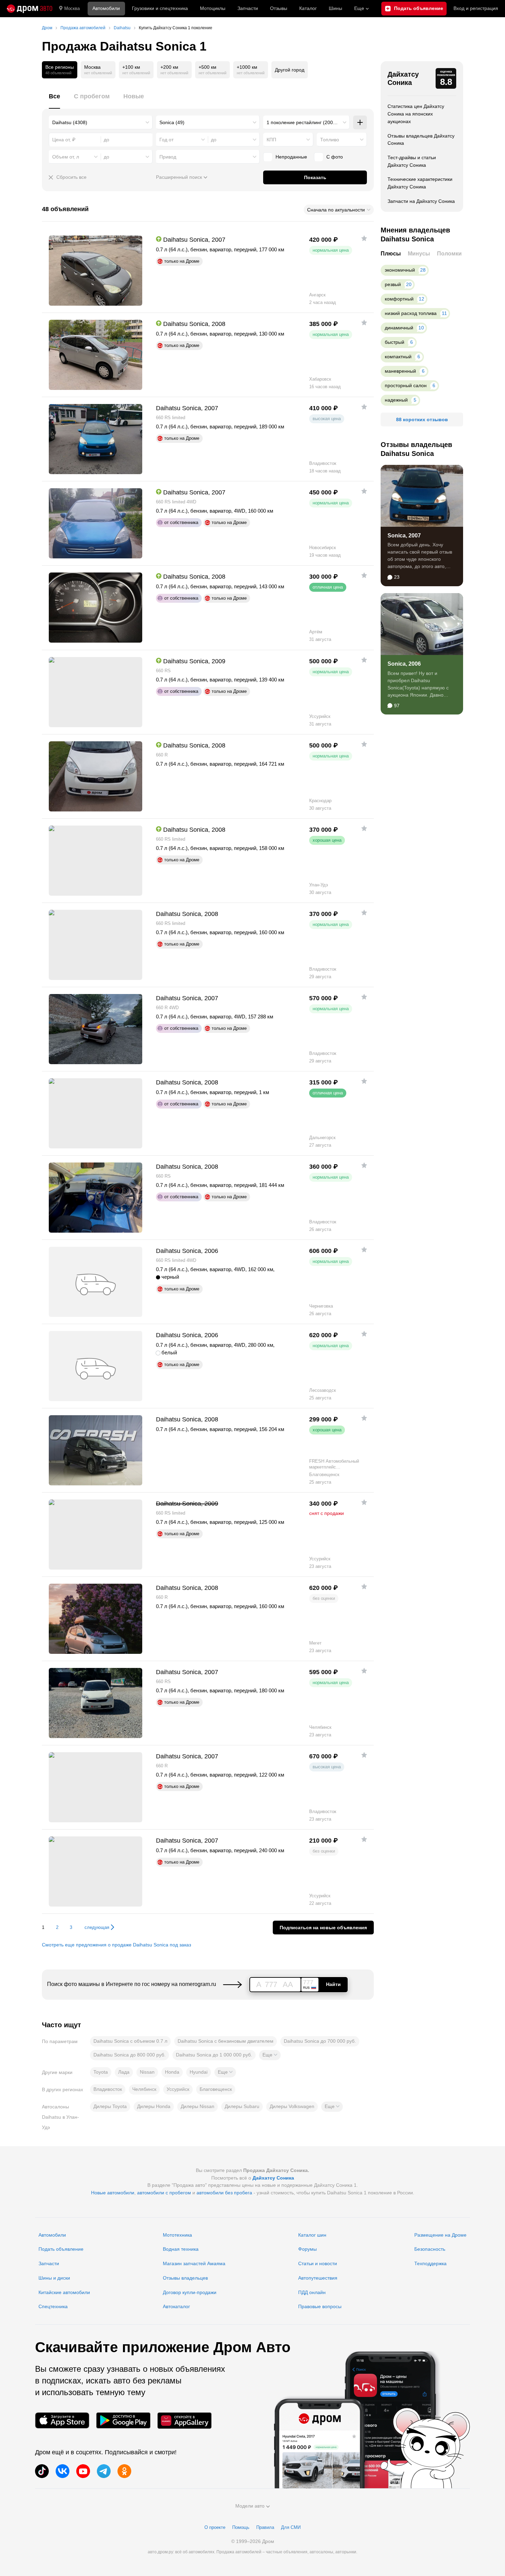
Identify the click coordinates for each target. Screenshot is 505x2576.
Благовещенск (216, 2089)
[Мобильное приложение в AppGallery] (184, 2420)
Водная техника (181, 2249)
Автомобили (106, 8)
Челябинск (144, 2089)
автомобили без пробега (224, 2193)
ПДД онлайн (312, 2292)
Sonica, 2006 (404, 664)
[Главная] (30, 9)
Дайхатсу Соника (403, 78)
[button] (270, 2055)
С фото (335, 157)
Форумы (307, 2249)
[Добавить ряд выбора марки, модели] (360, 122)
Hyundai (199, 2072)
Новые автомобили (113, 2193)
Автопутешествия (318, 2278)
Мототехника (177, 2235)
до (214, 140)
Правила (265, 2527)
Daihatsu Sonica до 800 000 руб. (130, 2055)
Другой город (290, 70)
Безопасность (430, 2249)
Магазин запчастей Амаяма (194, 2263)
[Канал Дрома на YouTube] (83, 2471)
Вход (476, 8)
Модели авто (250, 2506)
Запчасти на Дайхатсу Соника (421, 201)
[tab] (54, 100)
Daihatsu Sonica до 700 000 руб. (320, 2041)
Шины (335, 8)
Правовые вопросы (320, 2306)
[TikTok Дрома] (42, 2471)
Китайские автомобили (64, 2292)
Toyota (101, 2072)
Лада (124, 2072)
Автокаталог (176, 2306)
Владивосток (108, 2089)
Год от (166, 140)
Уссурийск (178, 2089)
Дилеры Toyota (110, 2106)
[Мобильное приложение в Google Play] (123, 2420)
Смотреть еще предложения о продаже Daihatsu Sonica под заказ (116, 1945)
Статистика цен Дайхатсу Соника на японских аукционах (416, 114)
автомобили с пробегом (164, 2193)
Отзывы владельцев (185, 2278)
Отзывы (279, 8)
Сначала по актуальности (336, 210)
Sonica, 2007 (404, 536)
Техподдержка (430, 2263)
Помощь (241, 2527)
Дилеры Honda (154, 2106)
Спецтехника (53, 2306)
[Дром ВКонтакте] (63, 2471)
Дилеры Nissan (198, 2106)
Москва (72, 8)
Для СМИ (291, 2527)
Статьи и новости (318, 2263)
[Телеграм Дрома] (104, 2471)
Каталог (308, 8)
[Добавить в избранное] (364, 238)
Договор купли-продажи (190, 2292)
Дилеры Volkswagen (292, 2106)
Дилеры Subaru (242, 2106)
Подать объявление (61, 2249)
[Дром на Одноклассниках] (124, 2471)
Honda (172, 2072)
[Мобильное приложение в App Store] (62, 2420)
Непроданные (291, 157)
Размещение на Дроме (440, 2235)
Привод (168, 157)
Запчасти (248, 8)
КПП (271, 140)
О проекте (215, 2527)
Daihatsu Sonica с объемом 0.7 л (130, 2041)
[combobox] (101, 122)
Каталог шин (312, 2235)
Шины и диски (54, 2278)
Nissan (147, 2072)
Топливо (330, 140)
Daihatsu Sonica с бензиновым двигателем (226, 2041)
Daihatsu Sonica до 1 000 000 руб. (214, 2055)
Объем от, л (66, 157)
